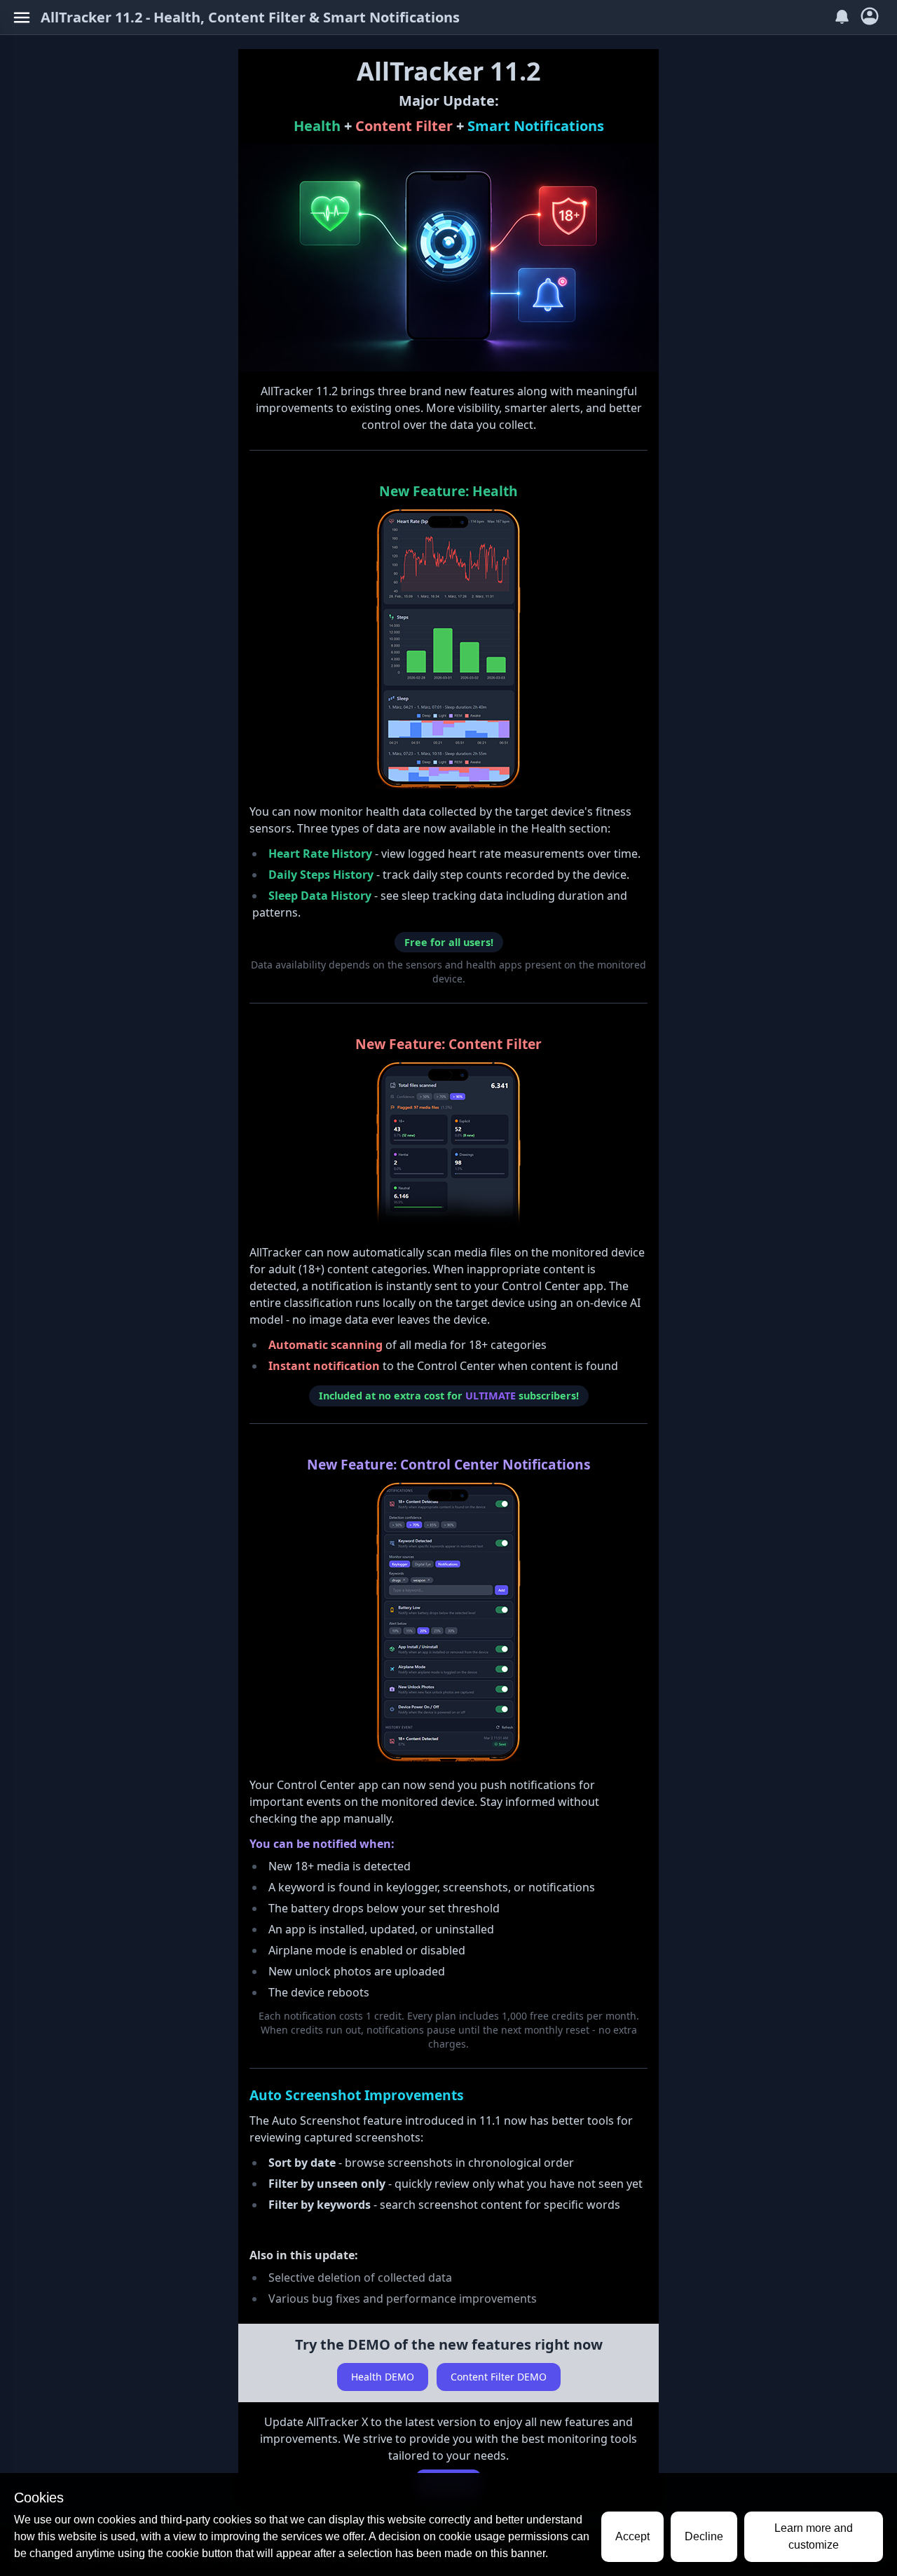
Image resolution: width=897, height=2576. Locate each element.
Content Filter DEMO (499, 2377)
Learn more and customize (814, 2536)
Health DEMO (383, 2377)
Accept (632, 2536)
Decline (704, 2536)
